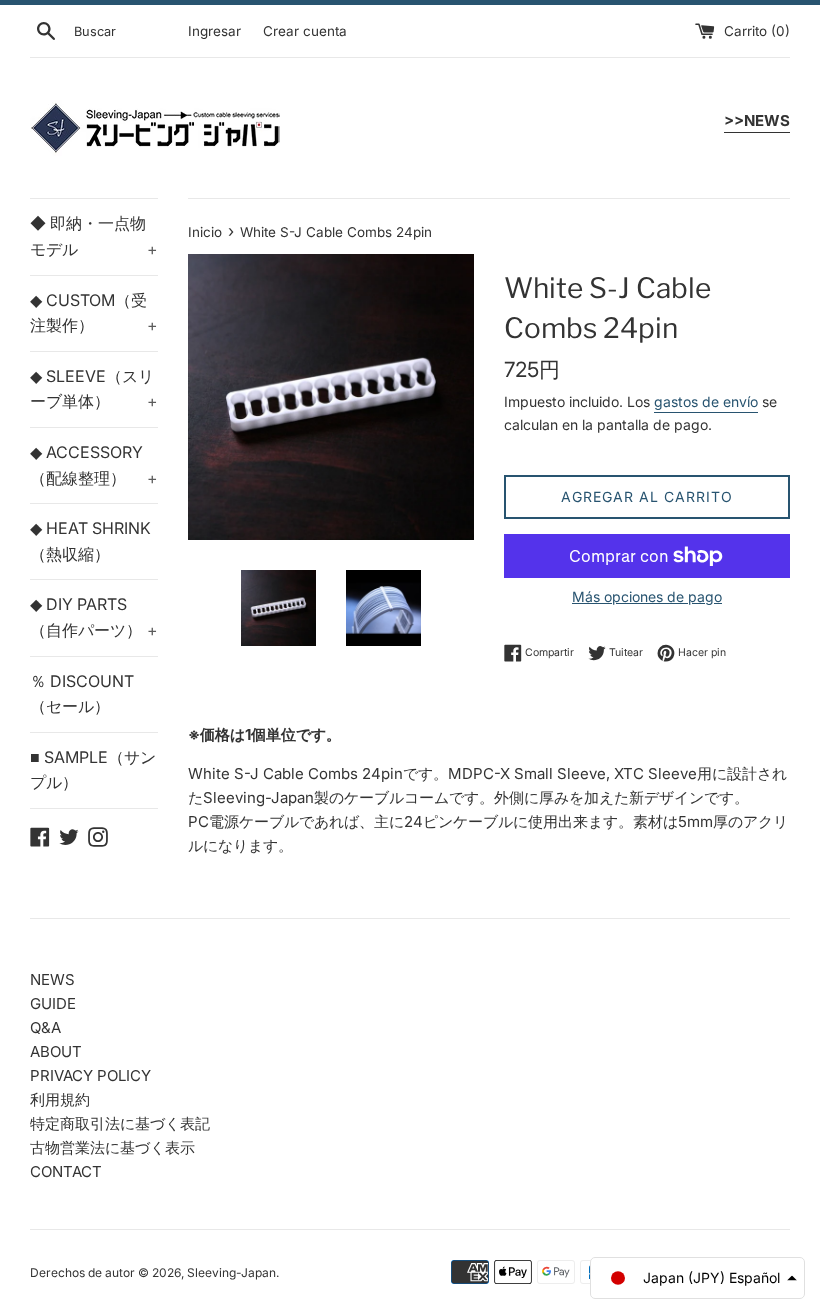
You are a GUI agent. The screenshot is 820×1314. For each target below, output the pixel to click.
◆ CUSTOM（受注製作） (94, 313)
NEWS (52, 979)
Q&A (45, 1027)
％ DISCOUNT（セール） (82, 694)
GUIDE (53, 1003)
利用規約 (60, 1099)
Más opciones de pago (647, 596)
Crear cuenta (305, 31)
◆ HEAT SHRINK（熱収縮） (90, 541)
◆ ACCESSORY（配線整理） (94, 465)
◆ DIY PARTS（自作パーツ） (94, 617)
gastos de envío (706, 401)
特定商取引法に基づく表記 (120, 1123)
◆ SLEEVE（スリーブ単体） (94, 389)
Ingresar (214, 31)
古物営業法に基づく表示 (112, 1147)
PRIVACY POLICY (90, 1075)
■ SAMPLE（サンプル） (93, 770)
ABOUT (56, 1051)
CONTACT (66, 1171)
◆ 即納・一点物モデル (94, 236)
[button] (697, 1278)
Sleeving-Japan (231, 1272)
